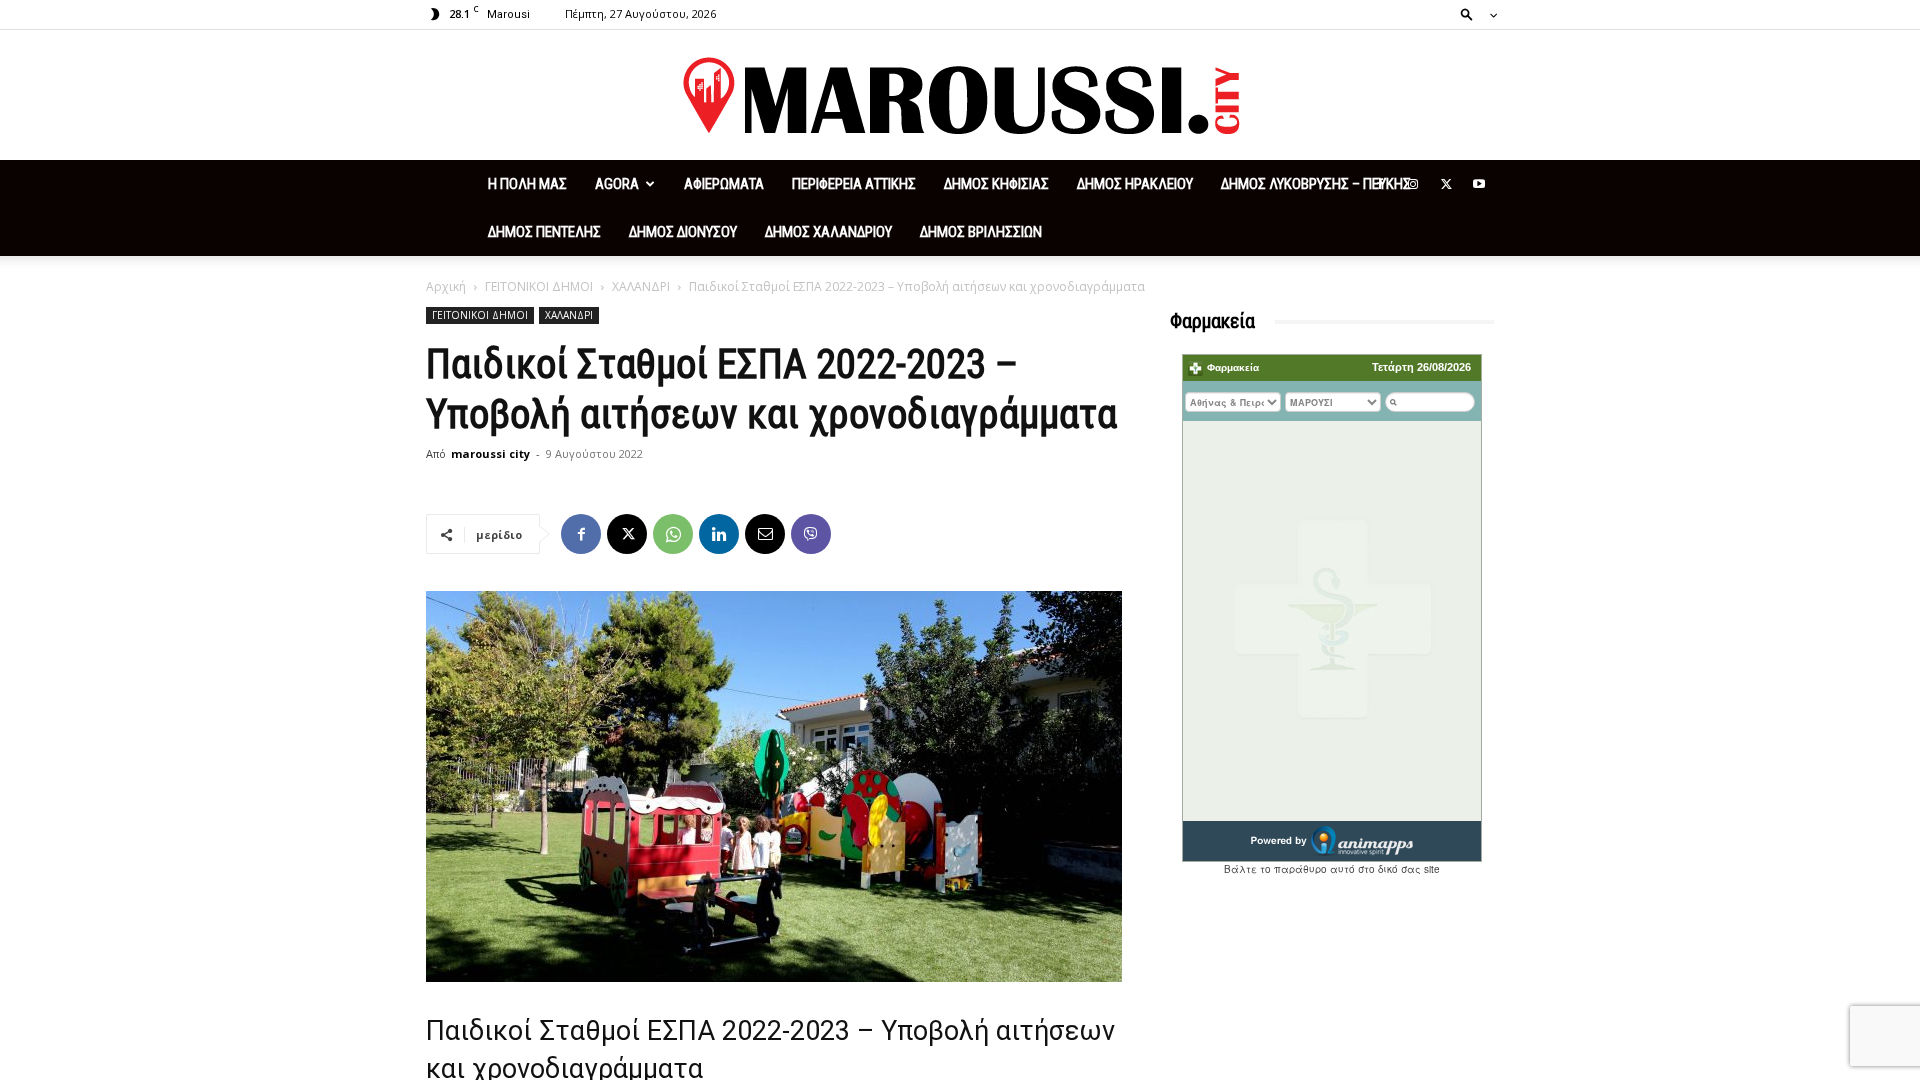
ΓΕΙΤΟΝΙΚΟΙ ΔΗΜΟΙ (539, 286)
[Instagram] (1413, 184)
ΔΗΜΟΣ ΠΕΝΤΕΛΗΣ (544, 232)
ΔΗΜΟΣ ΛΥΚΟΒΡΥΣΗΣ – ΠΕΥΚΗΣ (1316, 184)
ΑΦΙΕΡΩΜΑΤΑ (724, 184)
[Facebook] (1380, 184)
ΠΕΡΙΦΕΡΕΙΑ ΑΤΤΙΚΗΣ (854, 184)
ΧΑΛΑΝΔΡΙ (641, 286)
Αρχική (446, 286)
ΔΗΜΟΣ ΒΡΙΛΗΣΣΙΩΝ (981, 232)
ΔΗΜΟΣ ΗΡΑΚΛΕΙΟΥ (1135, 184)
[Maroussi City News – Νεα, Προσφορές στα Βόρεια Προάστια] (960, 96)
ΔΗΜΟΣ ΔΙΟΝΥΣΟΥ (683, 232)
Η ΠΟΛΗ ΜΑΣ (527, 184)
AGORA (617, 184)
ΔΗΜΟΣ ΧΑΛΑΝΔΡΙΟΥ (828, 232)
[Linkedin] (719, 534)
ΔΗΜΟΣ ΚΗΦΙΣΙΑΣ (996, 184)
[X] (1446, 184)
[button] (1473, 13)
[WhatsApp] (673, 534)
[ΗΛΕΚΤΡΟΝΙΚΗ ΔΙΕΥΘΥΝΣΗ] (765, 534)
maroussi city (490, 453)
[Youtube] (1479, 184)
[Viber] (811, 534)
